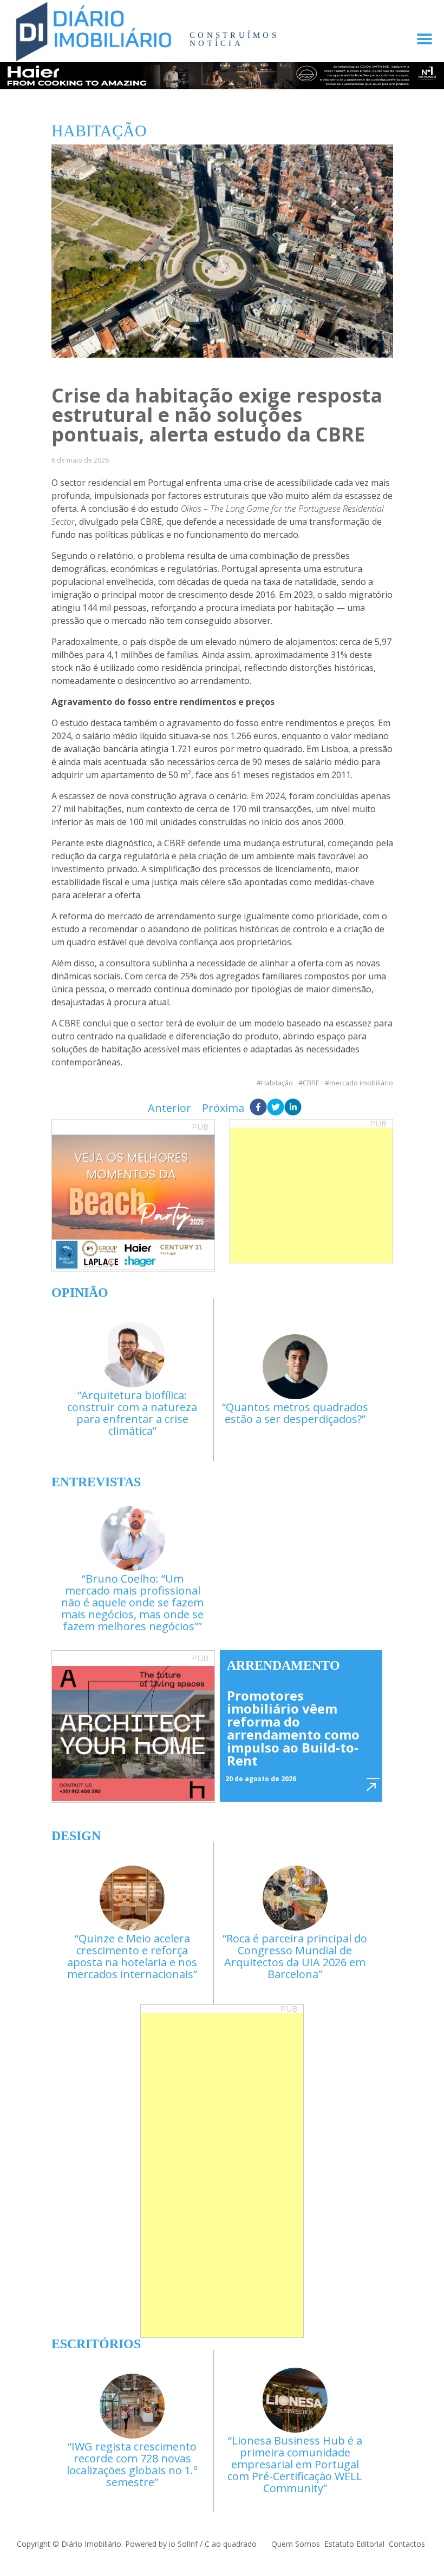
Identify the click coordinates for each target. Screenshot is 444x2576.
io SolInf (183, 2544)
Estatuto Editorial (354, 2544)
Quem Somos (296, 2544)
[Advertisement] (311, 1195)
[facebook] (258, 1108)
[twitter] (276, 1108)
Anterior (169, 1108)
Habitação (277, 1083)
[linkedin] (293, 1108)
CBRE (311, 1083)
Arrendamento (283, 1665)
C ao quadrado (231, 2544)
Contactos (407, 2544)
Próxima (223, 1108)
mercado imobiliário (361, 1083)
